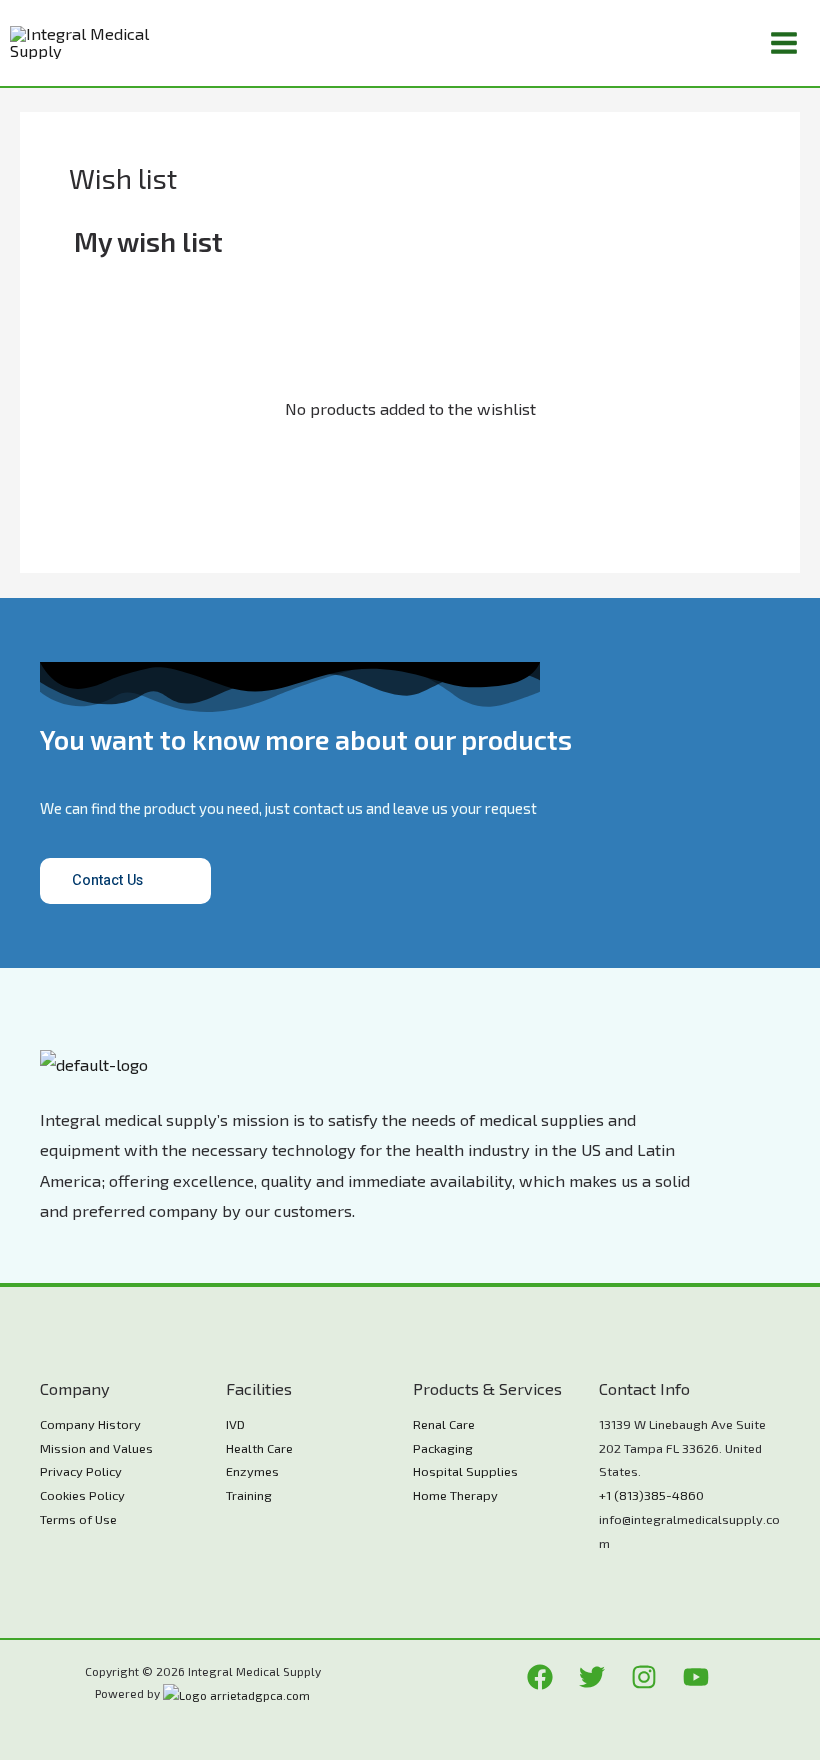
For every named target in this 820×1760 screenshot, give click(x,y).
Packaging (443, 1448)
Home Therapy (455, 1495)
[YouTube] (696, 1677)
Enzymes (252, 1471)
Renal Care (444, 1424)
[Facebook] (540, 1677)
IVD (235, 1424)
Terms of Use (78, 1519)
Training (249, 1495)
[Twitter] (592, 1677)
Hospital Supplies (465, 1471)
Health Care (259, 1448)
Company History (90, 1424)
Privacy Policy (81, 1471)
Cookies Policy (82, 1495)
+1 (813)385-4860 (651, 1495)
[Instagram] (644, 1677)
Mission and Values (96, 1448)
